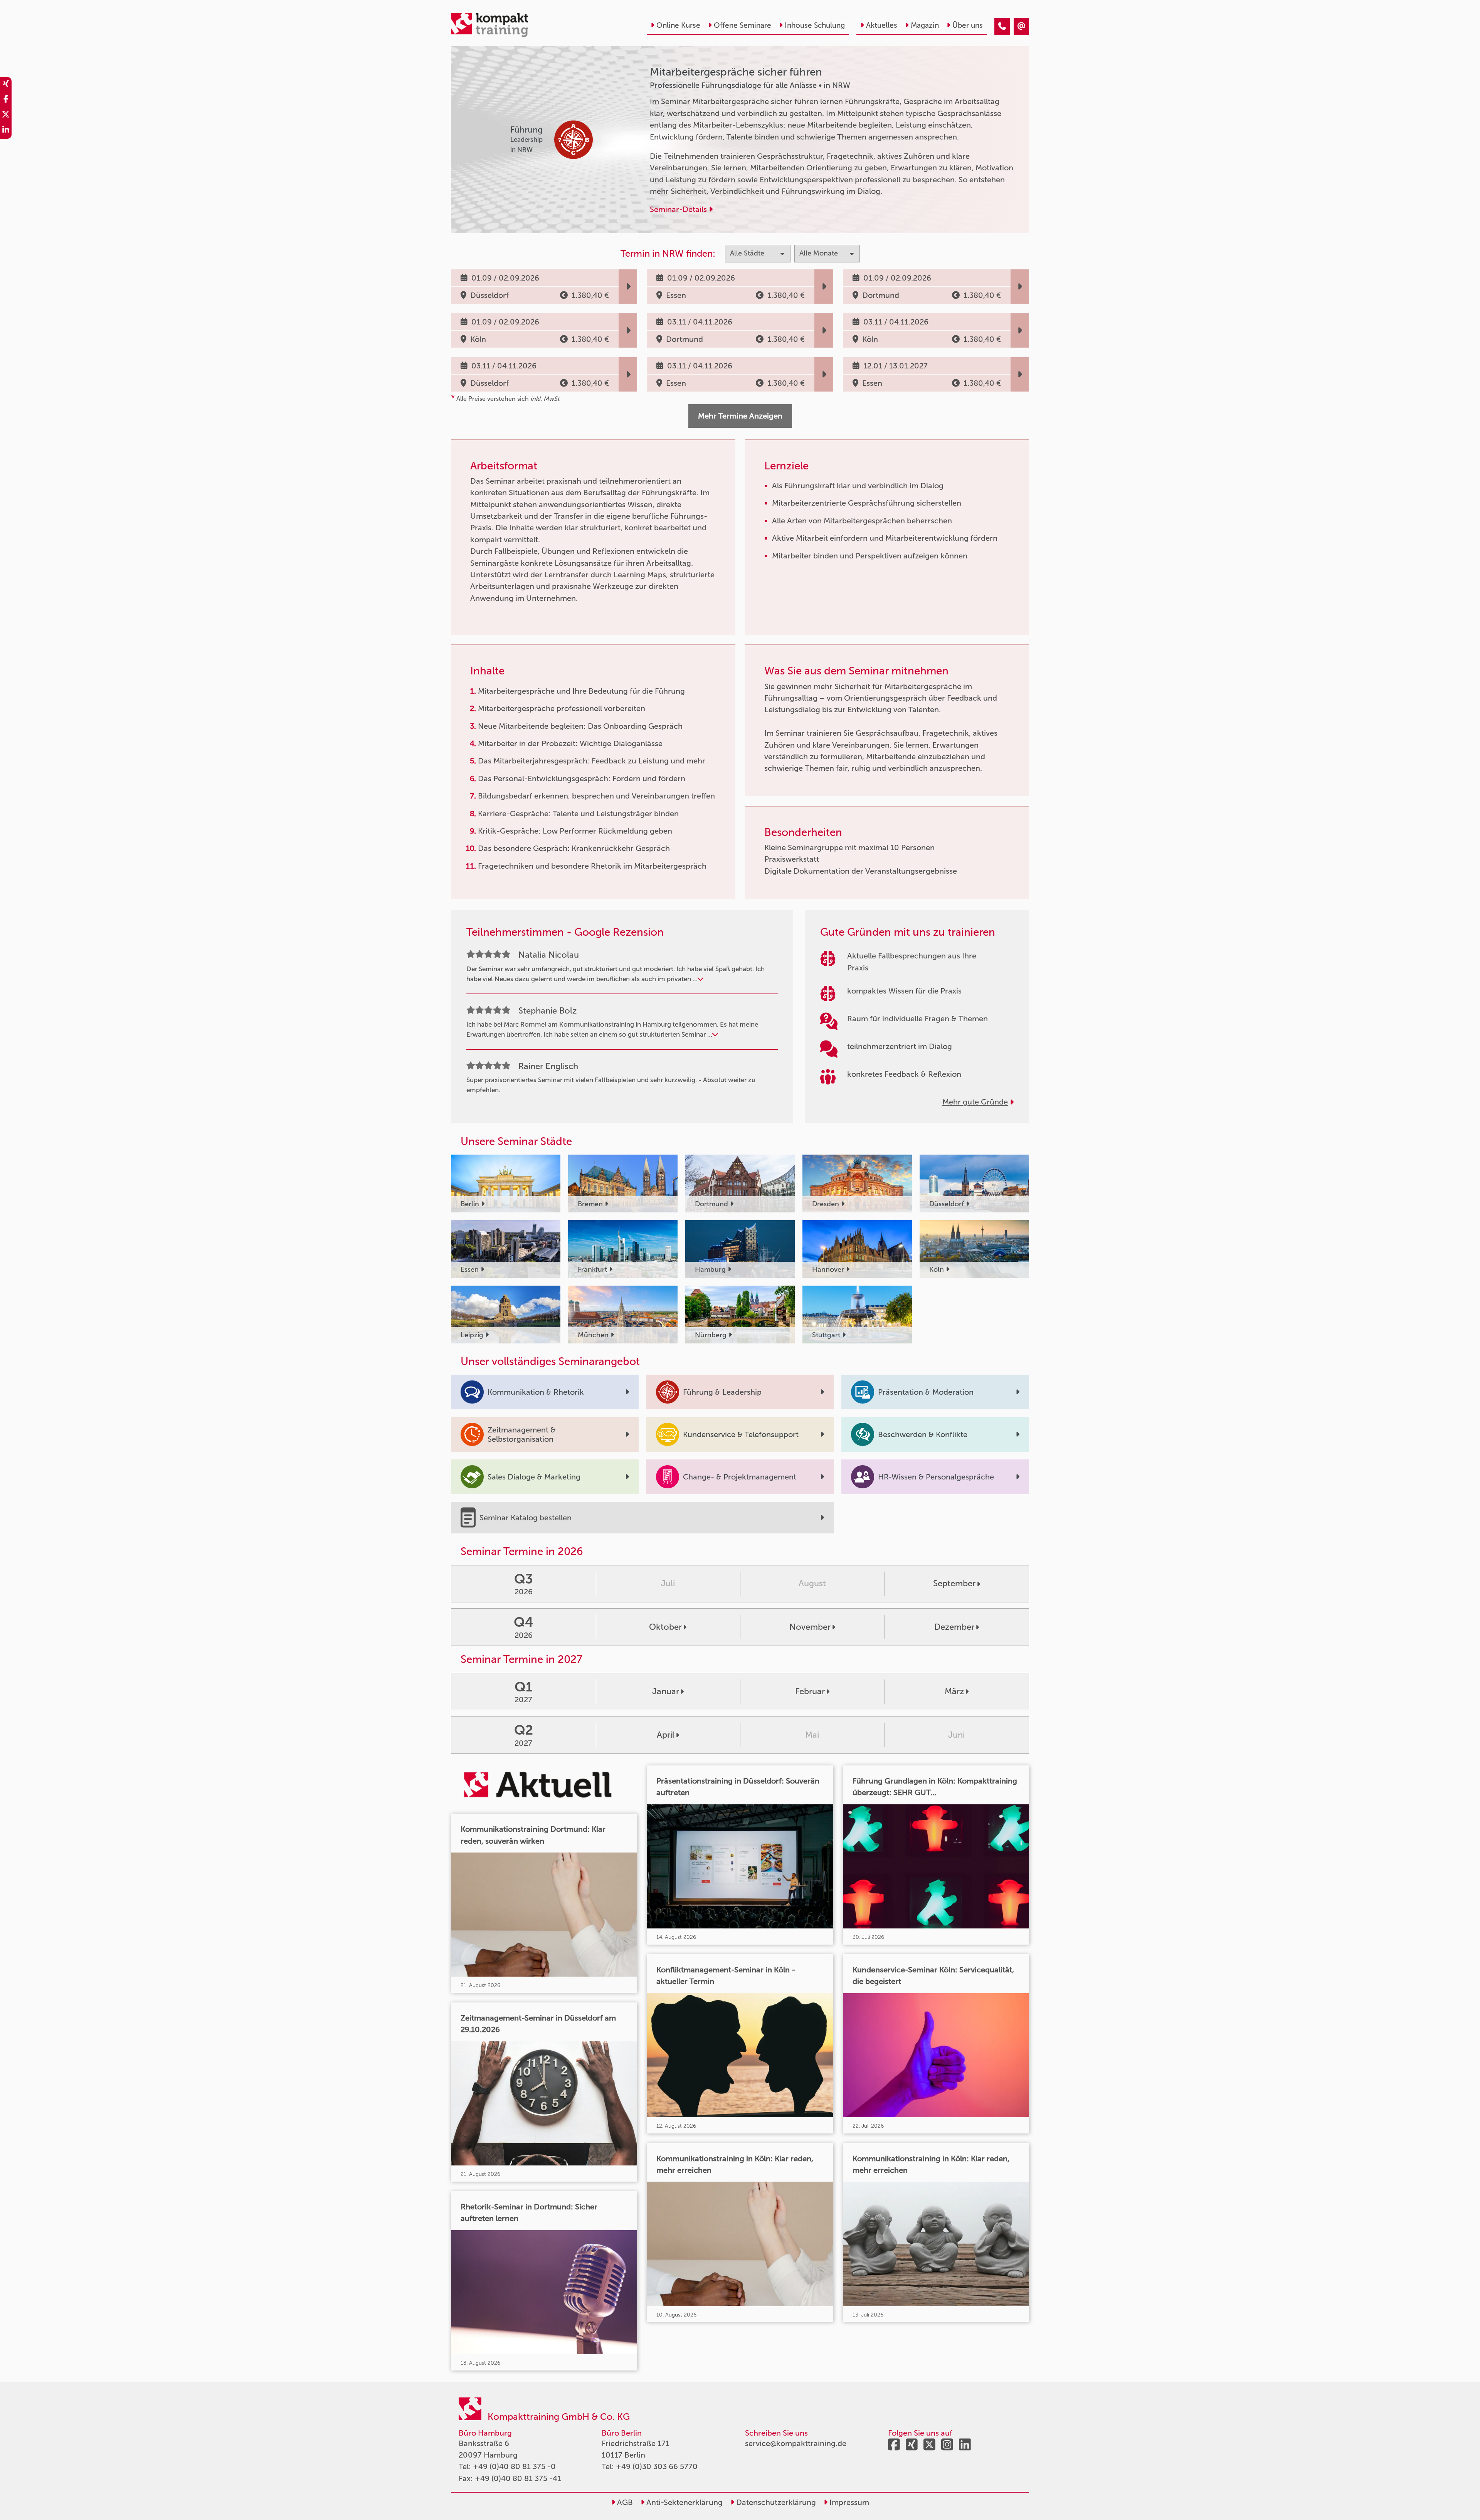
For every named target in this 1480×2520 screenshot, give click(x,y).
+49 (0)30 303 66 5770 (657, 2466)
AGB (624, 2502)
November (810, 1627)
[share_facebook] (6, 100)
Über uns (968, 25)
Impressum (848, 2502)
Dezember (954, 1627)
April (666, 1735)
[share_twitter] (6, 116)
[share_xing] (6, 85)
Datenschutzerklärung (775, 2502)
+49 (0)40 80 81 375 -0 (514, 2466)
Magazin (925, 25)
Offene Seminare (743, 25)
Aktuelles (882, 25)
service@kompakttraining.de (796, 2443)
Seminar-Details (679, 209)
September (954, 1583)
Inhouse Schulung (815, 25)
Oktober (665, 1627)
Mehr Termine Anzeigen (740, 416)
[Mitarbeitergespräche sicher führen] (1002, 26)
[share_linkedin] (6, 131)
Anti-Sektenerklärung (684, 2502)
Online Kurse (678, 25)
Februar (810, 1691)
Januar (666, 1691)
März (954, 1691)
